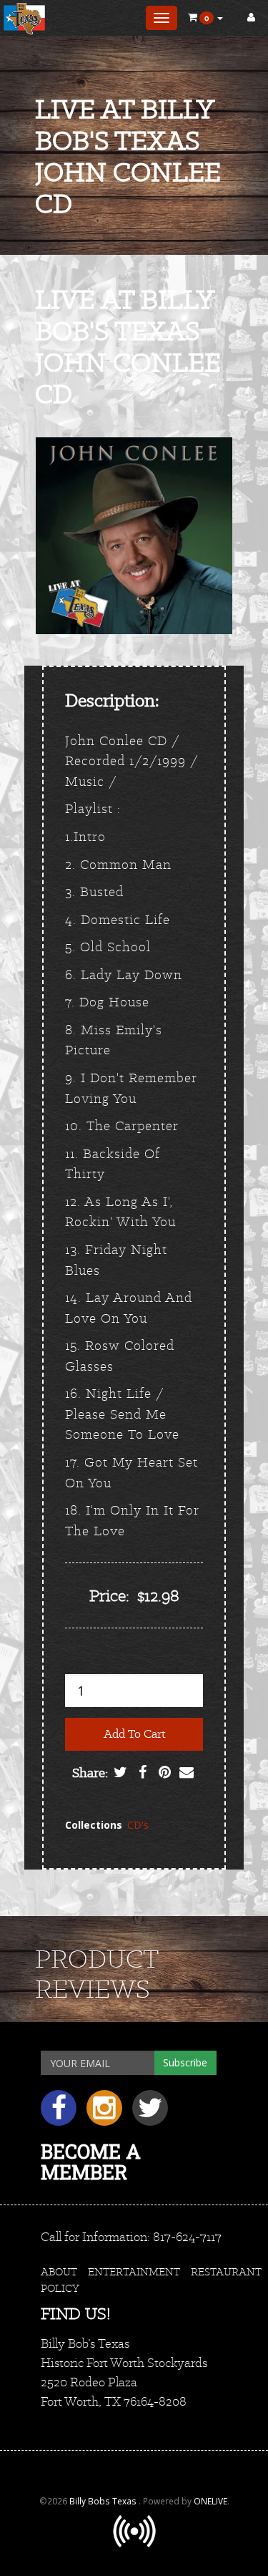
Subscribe (185, 2062)
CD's (138, 1825)
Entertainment (134, 2271)
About (59, 2271)
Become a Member (91, 2162)
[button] (205, 18)
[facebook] (64, 2113)
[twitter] (154, 2113)
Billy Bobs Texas (104, 2501)
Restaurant (226, 2271)
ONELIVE (210, 2501)
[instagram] (109, 2113)
